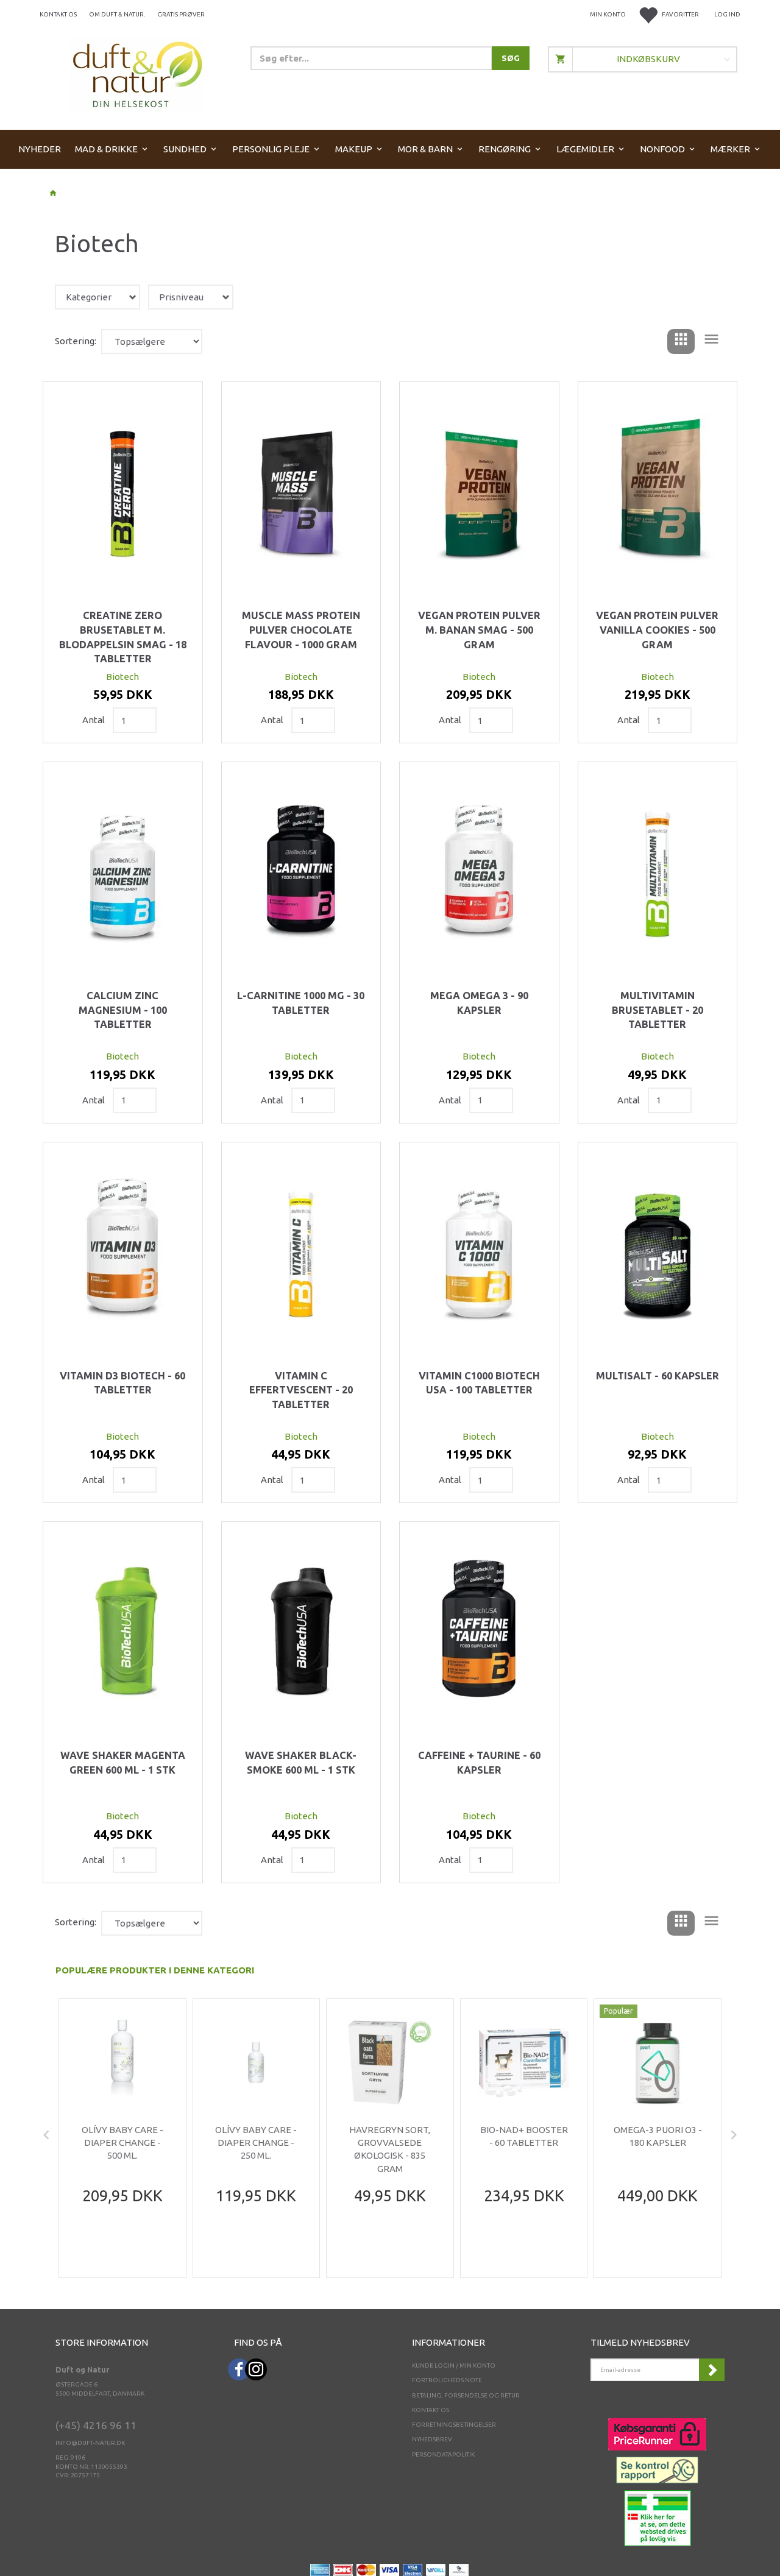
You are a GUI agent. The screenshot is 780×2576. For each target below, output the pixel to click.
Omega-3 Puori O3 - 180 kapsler (658, 2136)
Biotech (122, 677)
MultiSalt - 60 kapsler (658, 1376)
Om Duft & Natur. (117, 14)
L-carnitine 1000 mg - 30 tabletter (301, 1003)
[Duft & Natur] (138, 74)
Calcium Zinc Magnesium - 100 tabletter (123, 1010)
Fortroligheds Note (447, 2380)
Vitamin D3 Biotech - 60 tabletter (122, 1383)
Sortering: (76, 341)
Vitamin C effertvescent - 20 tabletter (301, 1390)
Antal (94, 720)
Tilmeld (712, 2370)
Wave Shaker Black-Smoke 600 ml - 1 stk (301, 1763)
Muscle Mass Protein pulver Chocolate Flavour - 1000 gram (301, 630)
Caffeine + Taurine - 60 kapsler (479, 1763)
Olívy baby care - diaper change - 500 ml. (122, 2143)
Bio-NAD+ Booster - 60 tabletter (524, 2136)
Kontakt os (58, 14)
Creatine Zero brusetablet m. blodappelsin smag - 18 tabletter (123, 637)
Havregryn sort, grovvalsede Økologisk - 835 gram (390, 2149)
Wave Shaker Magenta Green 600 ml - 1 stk (123, 1763)
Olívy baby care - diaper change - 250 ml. (256, 2143)
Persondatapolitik (443, 2454)
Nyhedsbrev (432, 2439)
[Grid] (681, 341)
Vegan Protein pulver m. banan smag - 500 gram (479, 630)
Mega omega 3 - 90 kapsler (479, 1003)
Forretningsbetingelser (454, 2425)
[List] (711, 341)
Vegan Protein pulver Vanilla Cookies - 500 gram (657, 630)
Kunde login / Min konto (454, 2365)
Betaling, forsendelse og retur (466, 2395)
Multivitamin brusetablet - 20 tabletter (658, 1010)
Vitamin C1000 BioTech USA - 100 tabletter (479, 1383)
